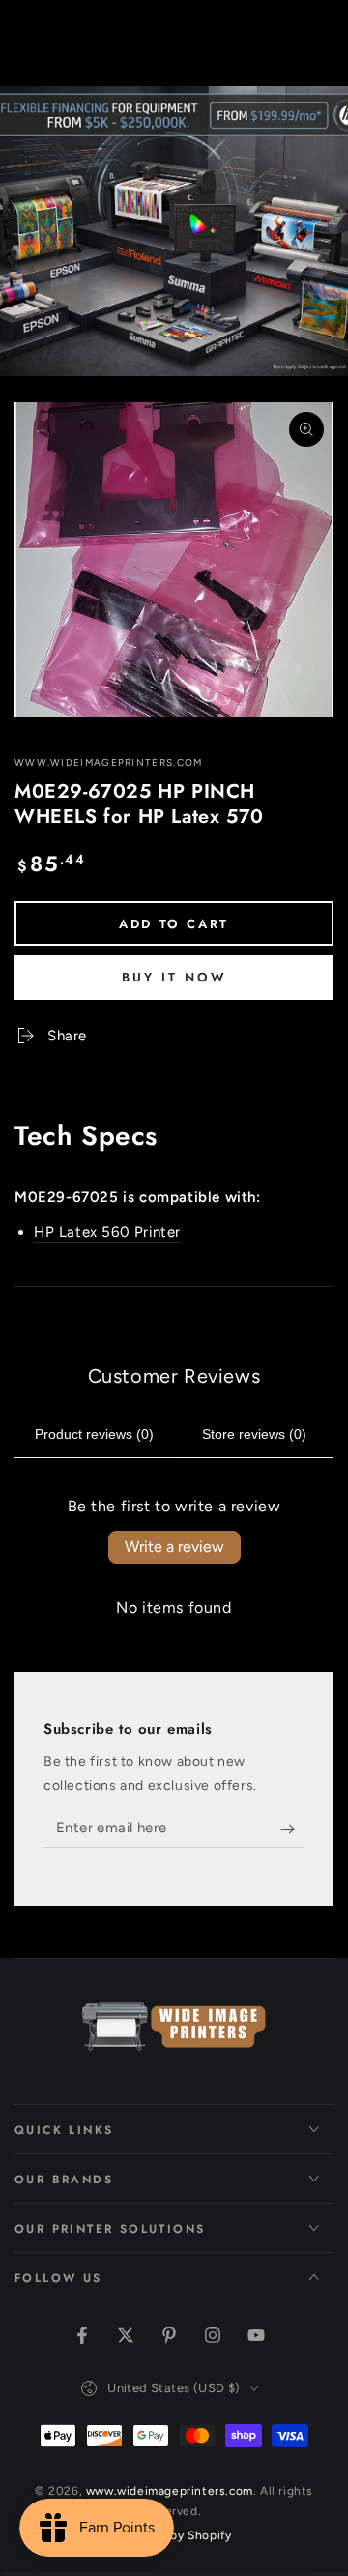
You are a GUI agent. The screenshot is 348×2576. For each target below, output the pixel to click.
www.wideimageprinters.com (109, 762)
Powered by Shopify (174, 2535)
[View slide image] (174, 231)
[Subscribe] (292, 1829)
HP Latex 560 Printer (107, 1232)
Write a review (174, 1547)
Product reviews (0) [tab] (94, 1434)
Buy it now (174, 977)
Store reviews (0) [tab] (254, 1434)
